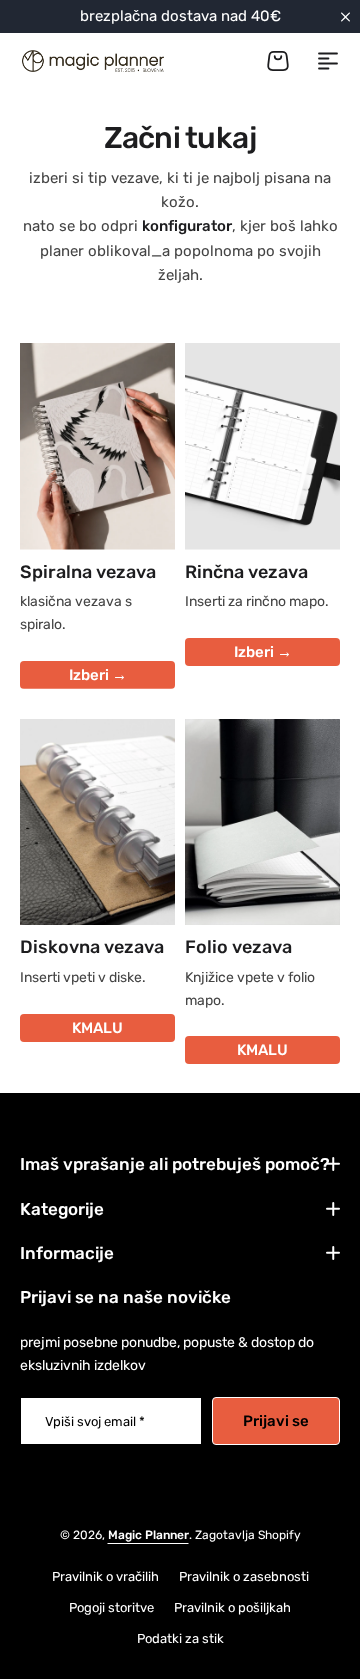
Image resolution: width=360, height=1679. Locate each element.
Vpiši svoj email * (95, 1421)
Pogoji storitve (111, 1607)
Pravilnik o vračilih (105, 1576)
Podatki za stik (180, 1638)
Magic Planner (148, 1535)
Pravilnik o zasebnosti (244, 1576)
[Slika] (97, 446)
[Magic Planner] (92, 61)
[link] (97, 822)
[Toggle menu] (328, 61)
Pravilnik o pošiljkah (232, 1607)
